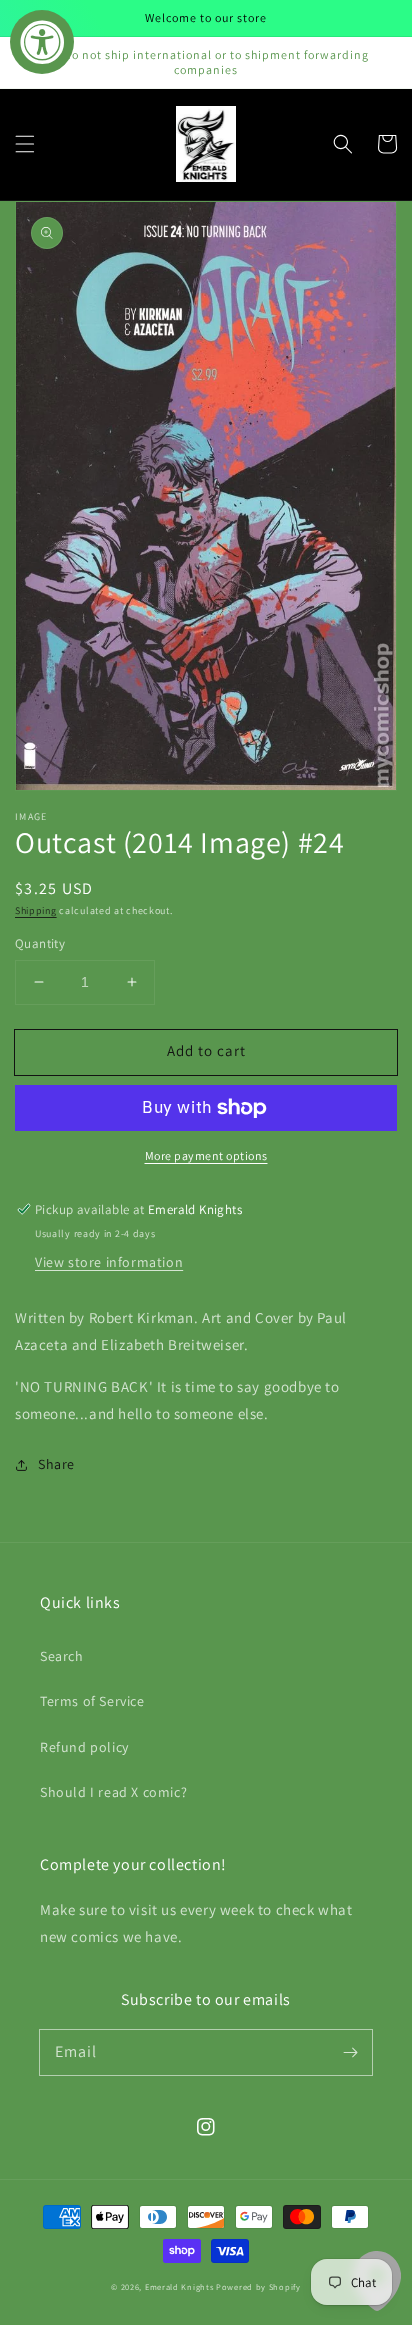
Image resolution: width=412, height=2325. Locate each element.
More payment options (206, 1155)
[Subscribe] (350, 2052)
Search (62, 1656)
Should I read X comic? (113, 1792)
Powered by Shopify (258, 2286)
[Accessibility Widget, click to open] (42, 42)
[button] (25, 144)
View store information (109, 1262)
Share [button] (56, 1464)
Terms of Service (92, 1701)
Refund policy (84, 1747)
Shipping (36, 910)
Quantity (40, 943)
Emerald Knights (179, 2286)
